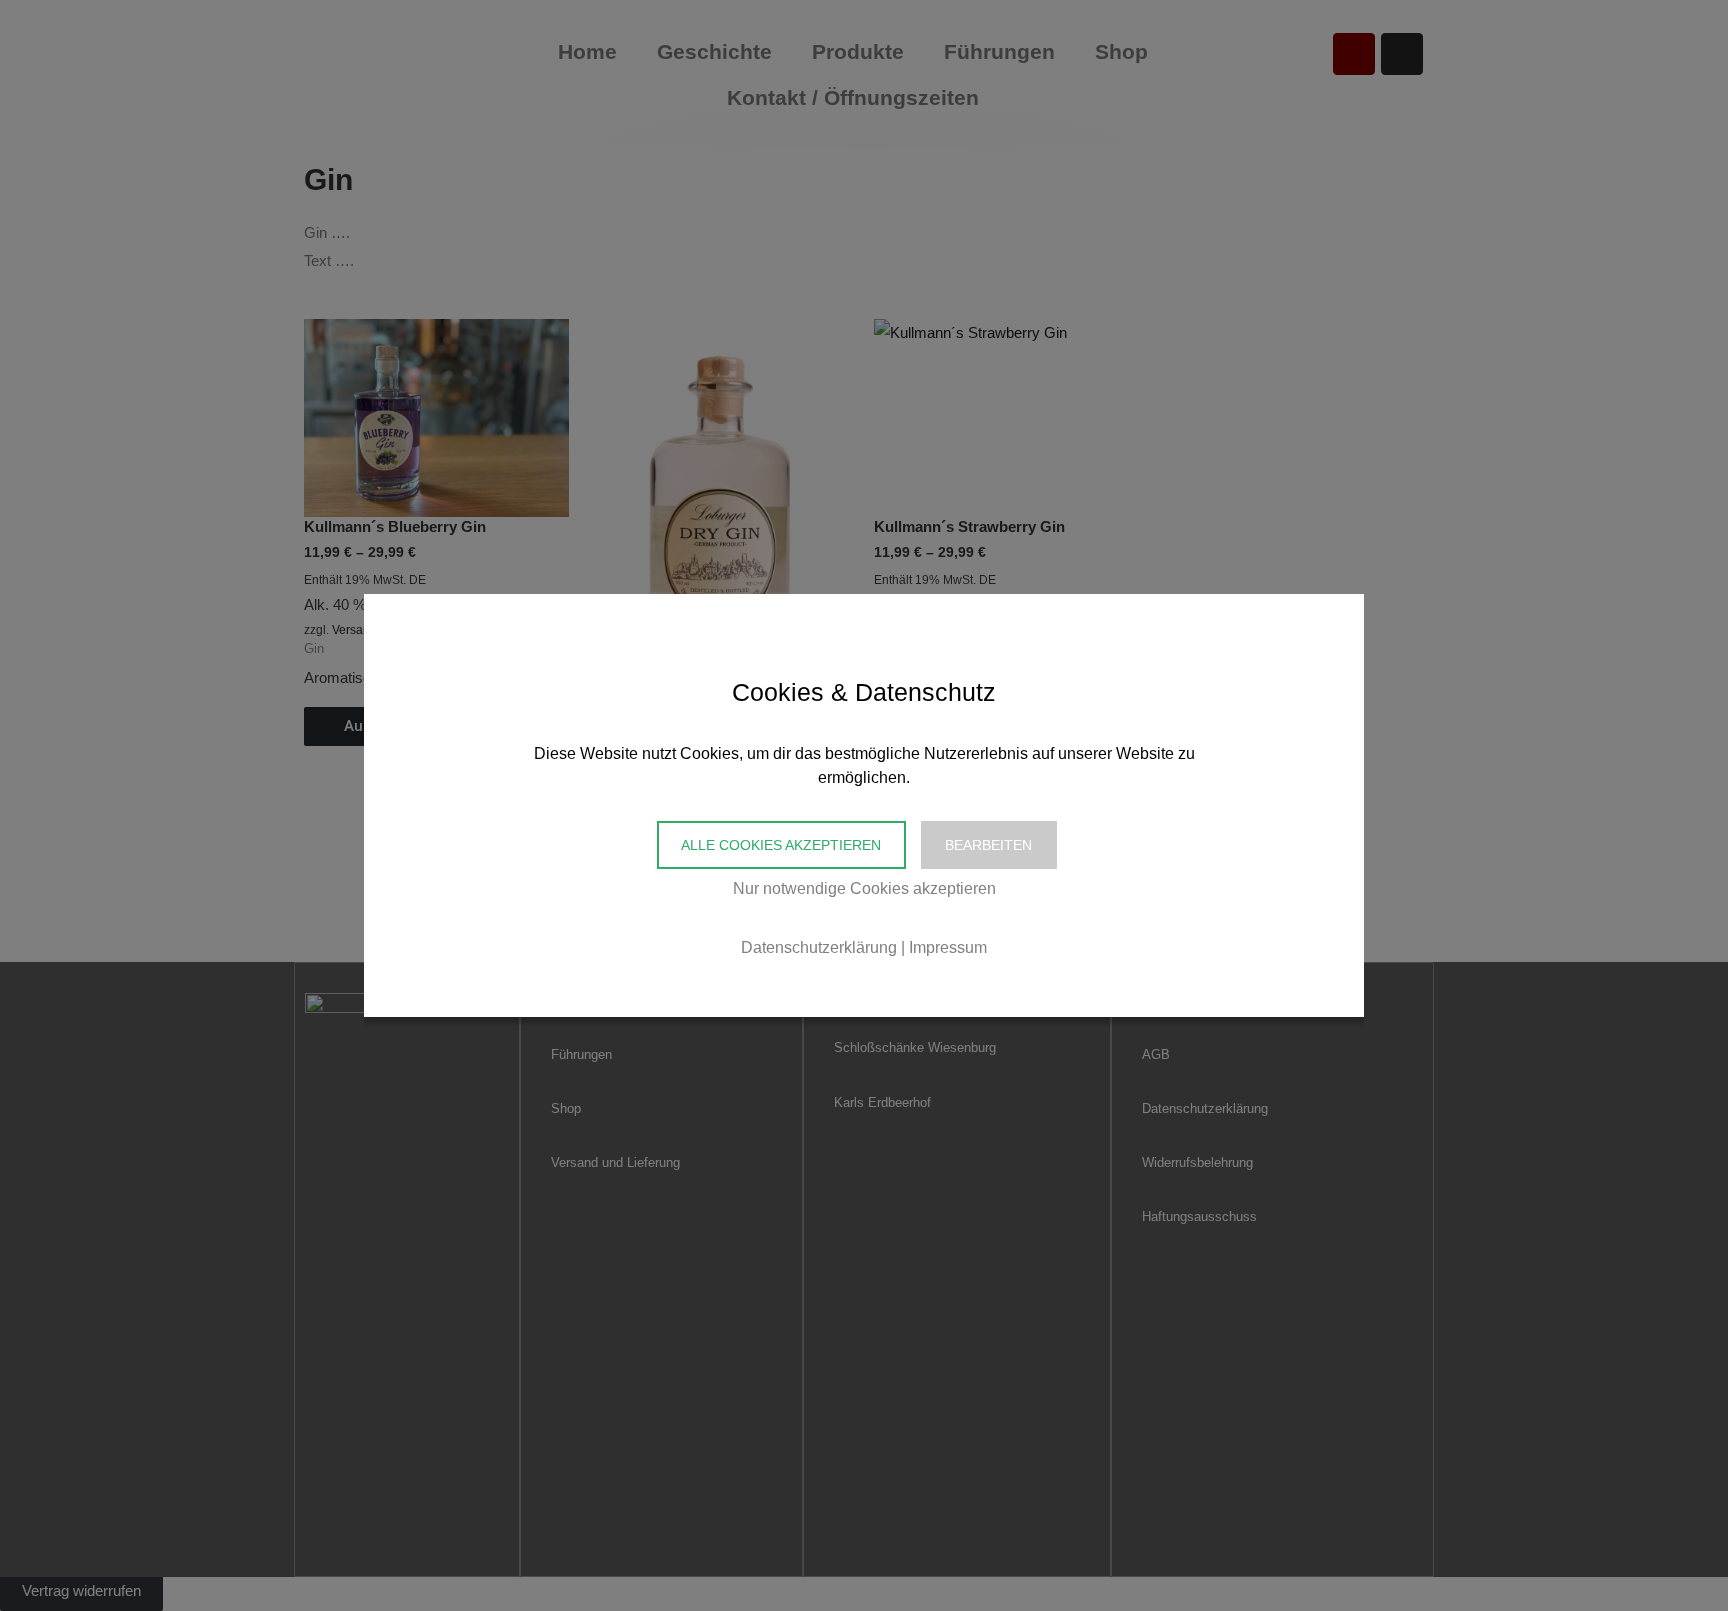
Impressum (948, 947)
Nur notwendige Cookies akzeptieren (864, 888)
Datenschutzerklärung (819, 947)
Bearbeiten (988, 845)
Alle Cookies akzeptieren (781, 845)
